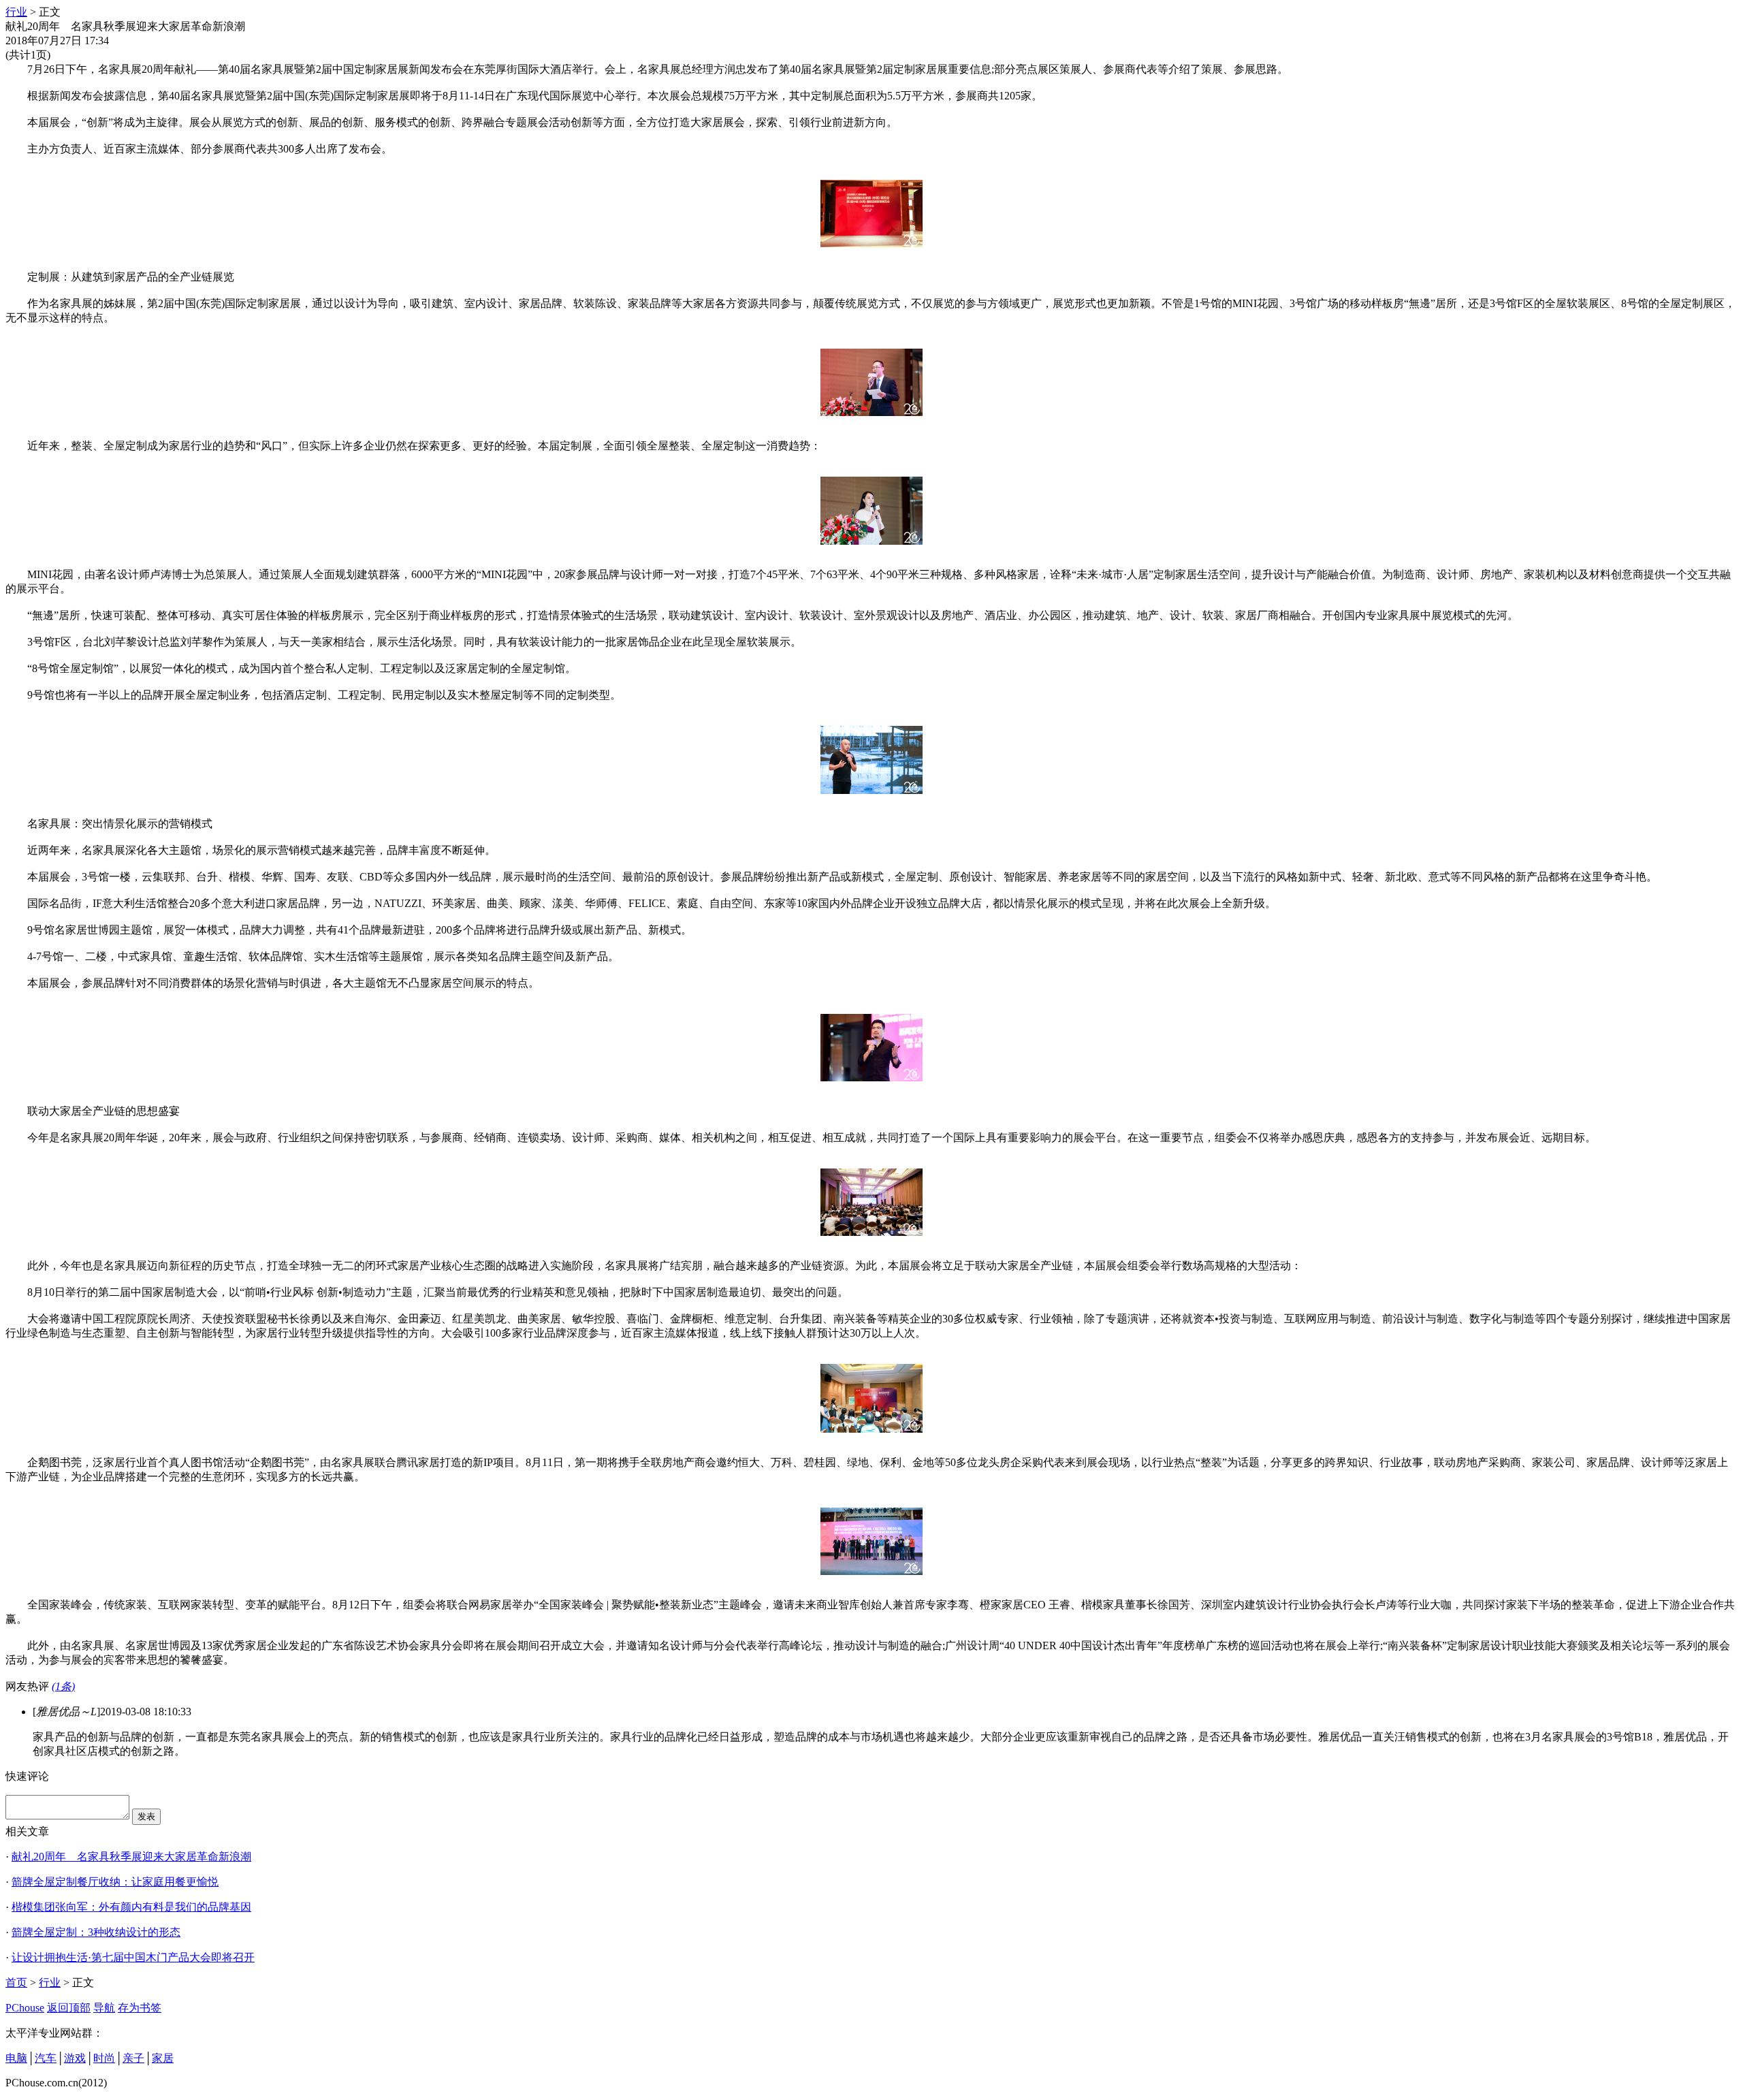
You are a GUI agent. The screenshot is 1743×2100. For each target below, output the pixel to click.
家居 (163, 2058)
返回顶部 (69, 2008)
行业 (16, 12)
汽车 (46, 2058)
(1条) (63, 1686)
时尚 (104, 2058)
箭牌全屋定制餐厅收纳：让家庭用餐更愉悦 (115, 1882)
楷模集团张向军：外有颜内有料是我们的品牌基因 (131, 1907)
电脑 (16, 2058)
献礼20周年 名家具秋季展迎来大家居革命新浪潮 (131, 1857)
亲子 (133, 2058)
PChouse (25, 2008)
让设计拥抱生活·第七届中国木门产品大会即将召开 (133, 1957)
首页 (16, 1983)
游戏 (75, 2058)
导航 (104, 2008)
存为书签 (140, 2008)
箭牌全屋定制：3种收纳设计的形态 (96, 1932)
